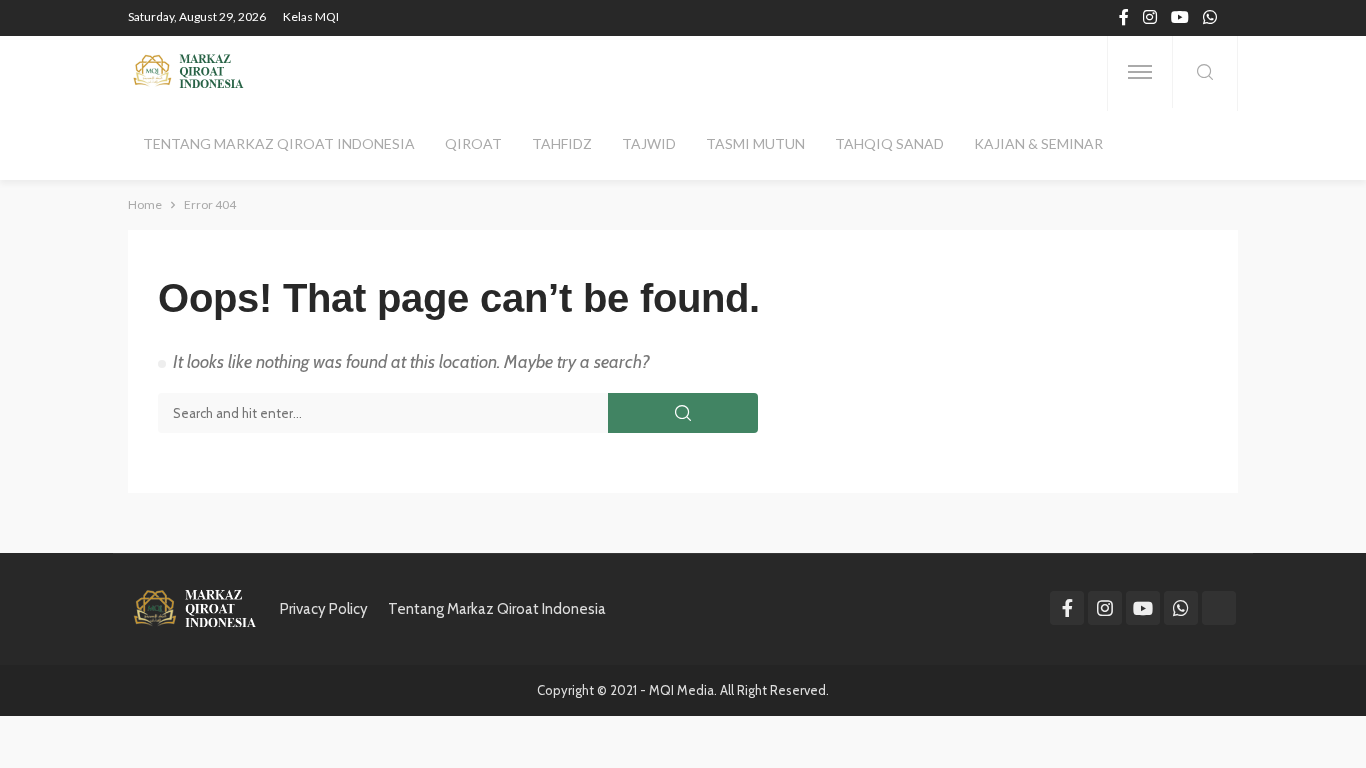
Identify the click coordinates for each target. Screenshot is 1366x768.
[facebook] (1124, 18)
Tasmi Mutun (755, 143)
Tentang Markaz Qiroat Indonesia (279, 143)
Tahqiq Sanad (889, 143)
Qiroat (473, 143)
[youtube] (1180, 18)
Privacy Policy (324, 609)
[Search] (1205, 73)
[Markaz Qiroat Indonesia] (187, 72)
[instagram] (1150, 18)
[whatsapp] (1210, 18)
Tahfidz (562, 143)
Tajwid (649, 143)
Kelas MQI (311, 16)
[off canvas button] (1140, 72)
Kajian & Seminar (1038, 143)
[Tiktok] (1219, 608)
